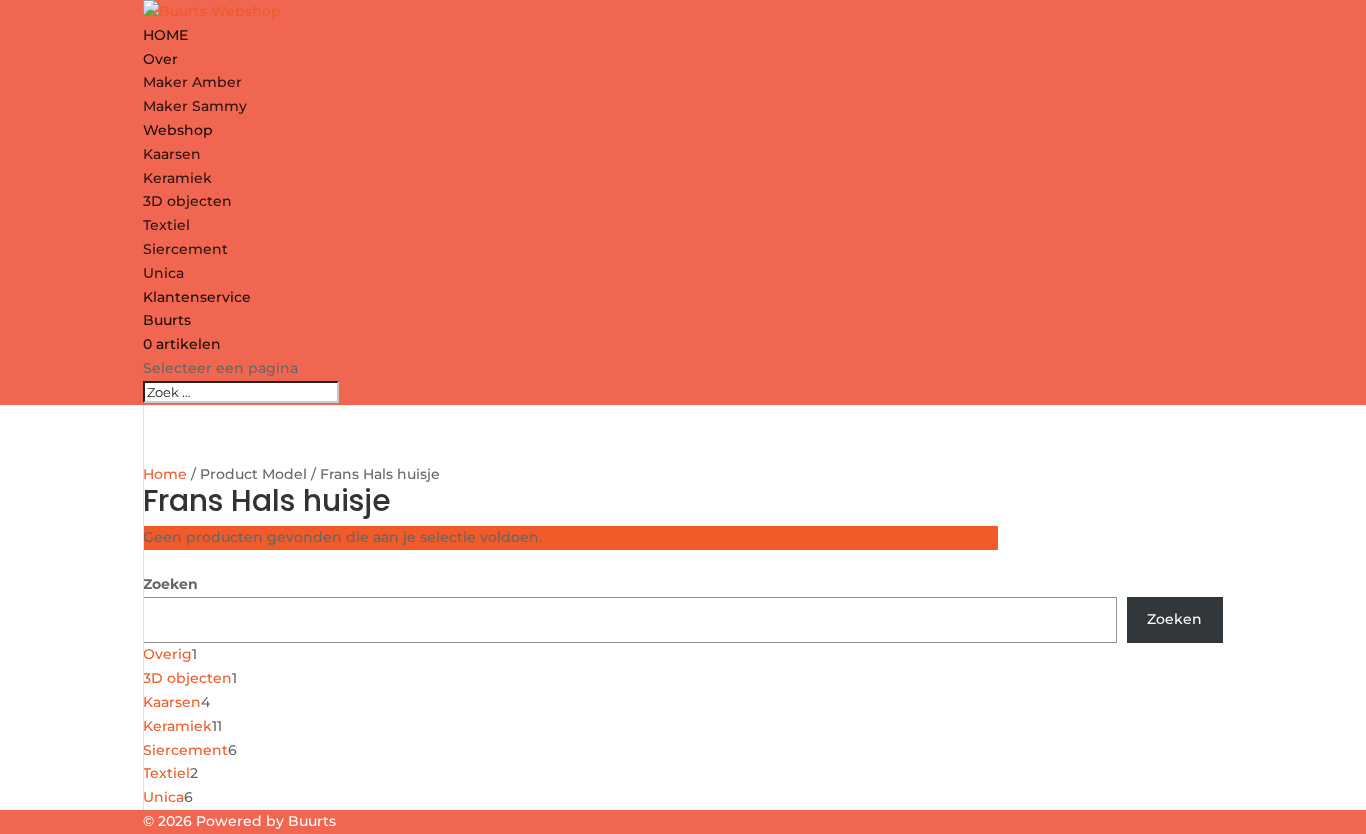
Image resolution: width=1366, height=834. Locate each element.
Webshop (178, 130)
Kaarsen (172, 154)
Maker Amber (192, 82)
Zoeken (170, 584)
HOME (165, 35)
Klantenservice (197, 297)
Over (160, 59)
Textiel (166, 225)
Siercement (185, 249)
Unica (163, 273)
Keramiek (177, 178)
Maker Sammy (195, 106)
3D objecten (187, 201)
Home (165, 474)
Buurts (167, 320)
